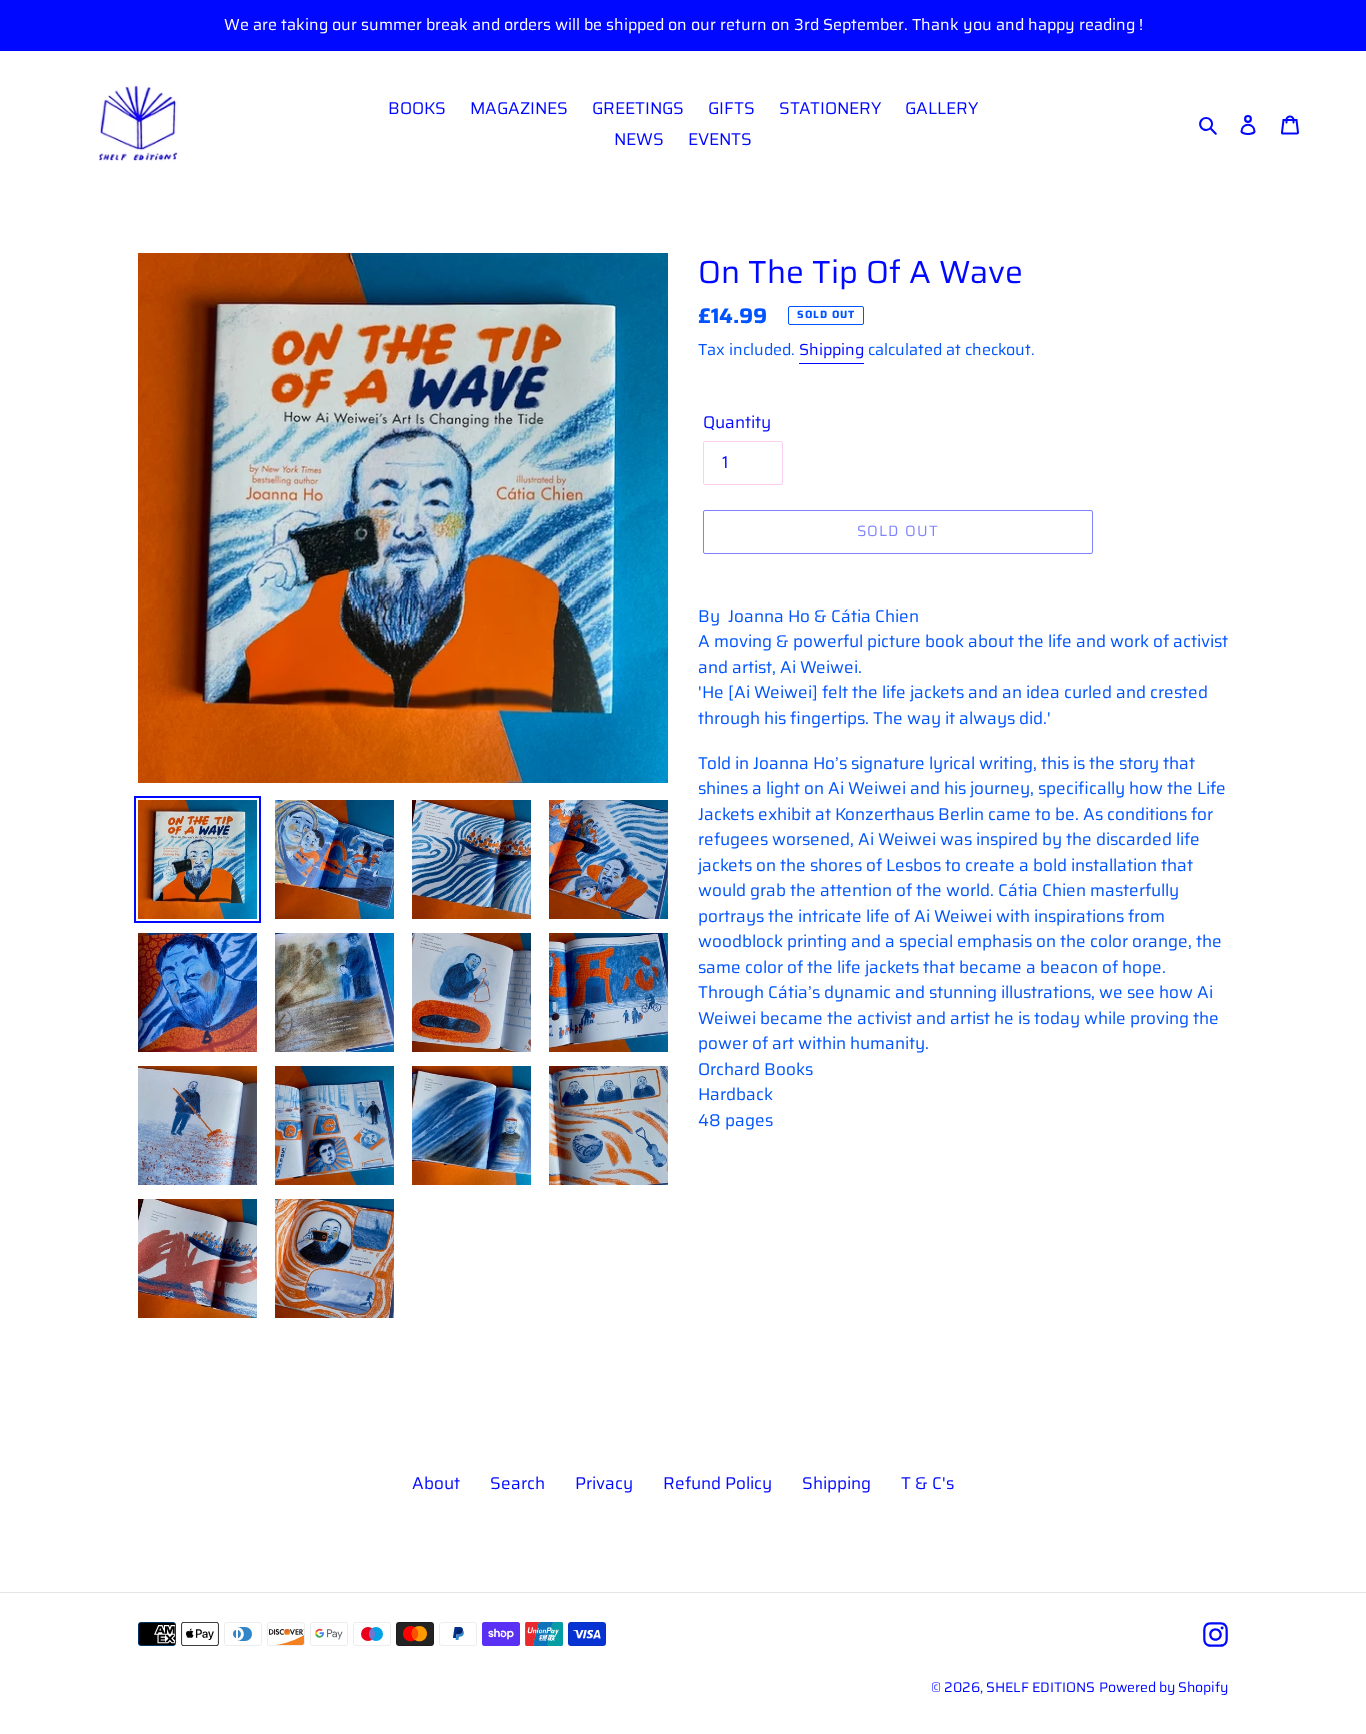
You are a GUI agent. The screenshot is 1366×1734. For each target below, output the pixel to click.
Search (517, 1483)
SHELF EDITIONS (1040, 1687)
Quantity (737, 422)
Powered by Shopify (1163, 1687)
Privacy (604, 1483)
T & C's (927, 1483)
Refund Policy (717, 1483)
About (436, 1483)
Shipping (831, 349)
